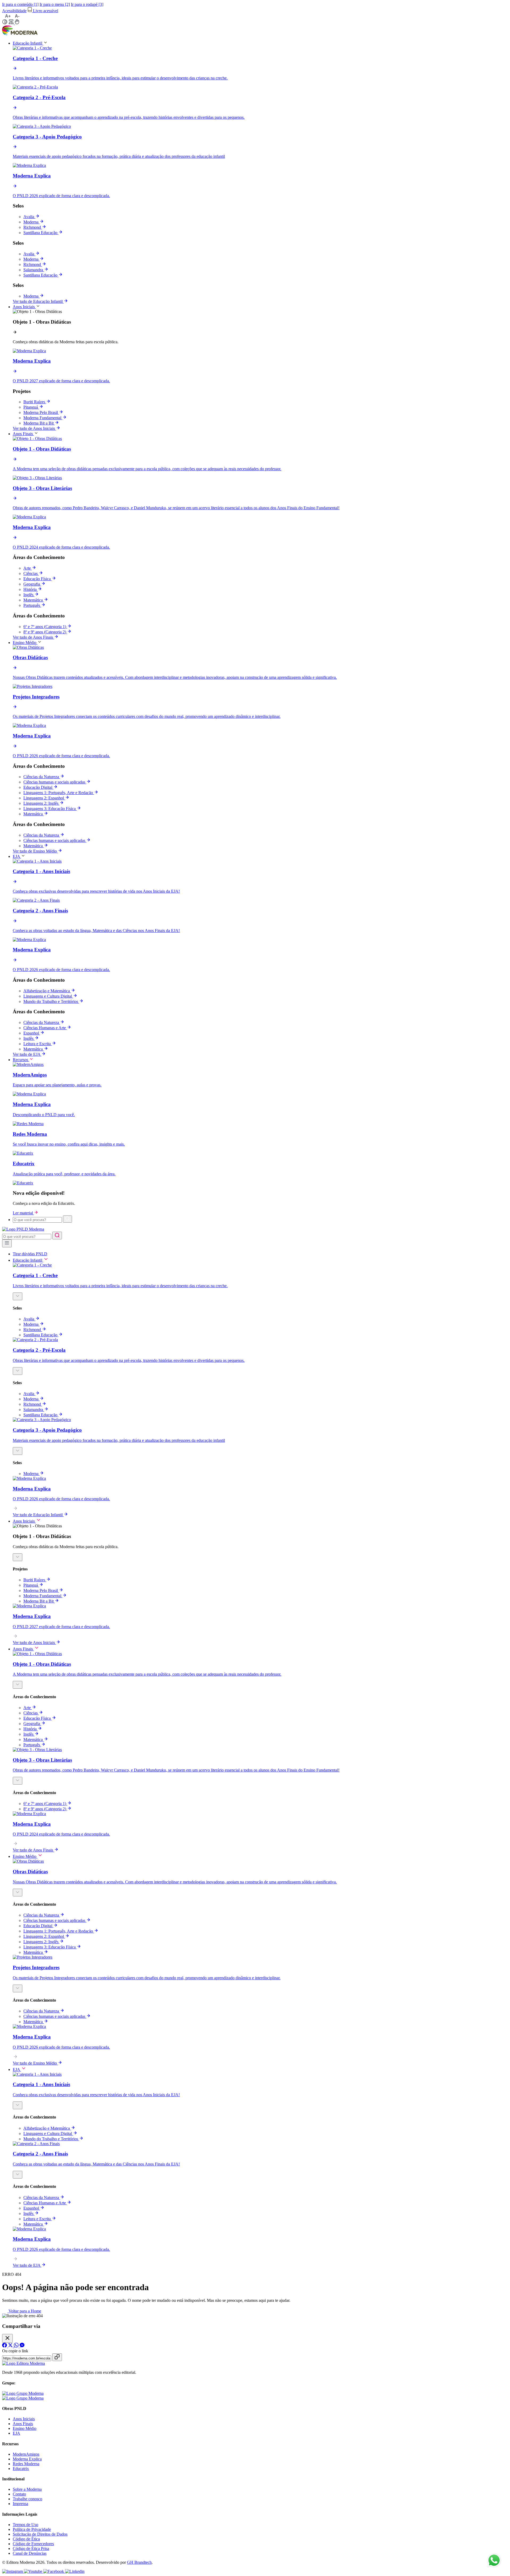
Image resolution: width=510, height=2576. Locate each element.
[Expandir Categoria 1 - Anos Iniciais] (18, 2105)
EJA (16, 2433)
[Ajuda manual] (17, 23)
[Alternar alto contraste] (5, 22)
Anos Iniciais (24, 2419)
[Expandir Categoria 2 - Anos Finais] (18, 2175)
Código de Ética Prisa (31, 2549)
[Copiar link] (57, 2357)
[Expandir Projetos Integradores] (18, 1988)
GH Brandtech (139, 2562)
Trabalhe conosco (27, 2499)
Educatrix (21, 2469)
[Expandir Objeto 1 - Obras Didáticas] (18, 1557)
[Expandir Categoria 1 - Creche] (18, 1296)
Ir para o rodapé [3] (87, 4)
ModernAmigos (26, 2454)
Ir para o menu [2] (55, 4)
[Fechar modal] (7, 2338)
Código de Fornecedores (33, 2544)
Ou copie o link (15, 2351)
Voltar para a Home (24, 2311)
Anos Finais (23, 2424)
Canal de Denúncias (30, 2553)
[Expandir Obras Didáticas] (18, 1893)
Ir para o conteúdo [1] (20, 4)
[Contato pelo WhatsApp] (494, 2561)
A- (17, 16)
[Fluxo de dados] (12, 23)
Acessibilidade (14, 11)
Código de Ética (26, 2539)
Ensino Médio (25, 2428)
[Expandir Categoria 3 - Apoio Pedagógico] (18, 1451)
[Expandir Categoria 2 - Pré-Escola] (18, 1371)
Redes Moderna (26, 2464)
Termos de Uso (25, 2525)
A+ (8, 16)
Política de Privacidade (32, 2529)
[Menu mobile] (7, 1243)
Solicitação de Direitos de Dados (40, 2534)
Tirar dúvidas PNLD (30, 1254)
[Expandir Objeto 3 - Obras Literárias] (18, 1781)
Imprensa (20, 2504)
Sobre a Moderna (27, 2489)
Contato (19, 2494)
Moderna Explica (27, 2459)
